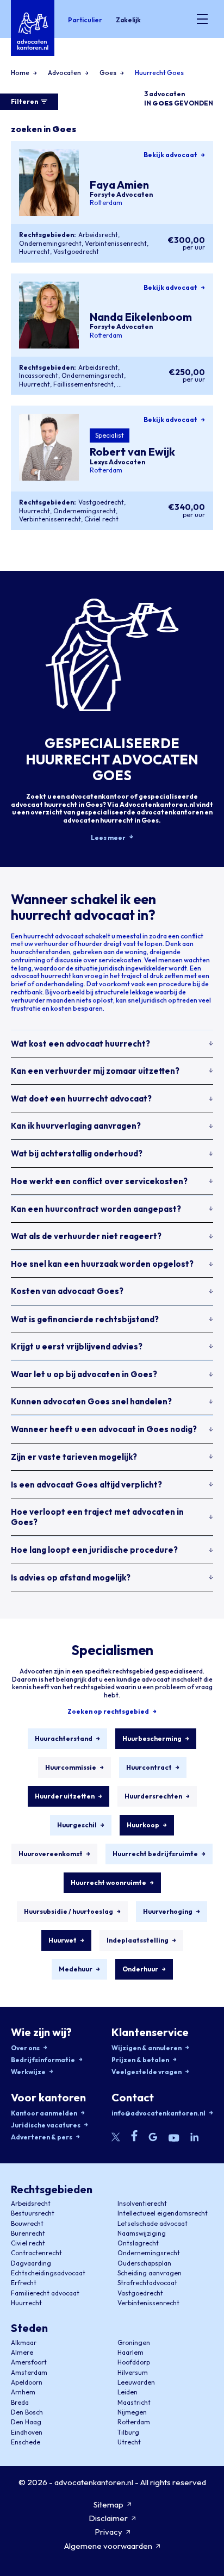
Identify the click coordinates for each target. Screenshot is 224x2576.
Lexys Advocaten (117, 462)
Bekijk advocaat (170, 155)
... (119, 384)
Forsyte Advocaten (121, 195)
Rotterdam (106, 203)
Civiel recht (101, 519)
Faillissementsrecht (83, 384)
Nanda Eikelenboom (141, 317)
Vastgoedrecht (76, 251)
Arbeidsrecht (98, 235)
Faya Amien (119, 184)
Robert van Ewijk (132, 452)
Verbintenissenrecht (116, 243)
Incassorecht (39, 375)
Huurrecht (35, 251)
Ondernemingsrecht (50, 243)
